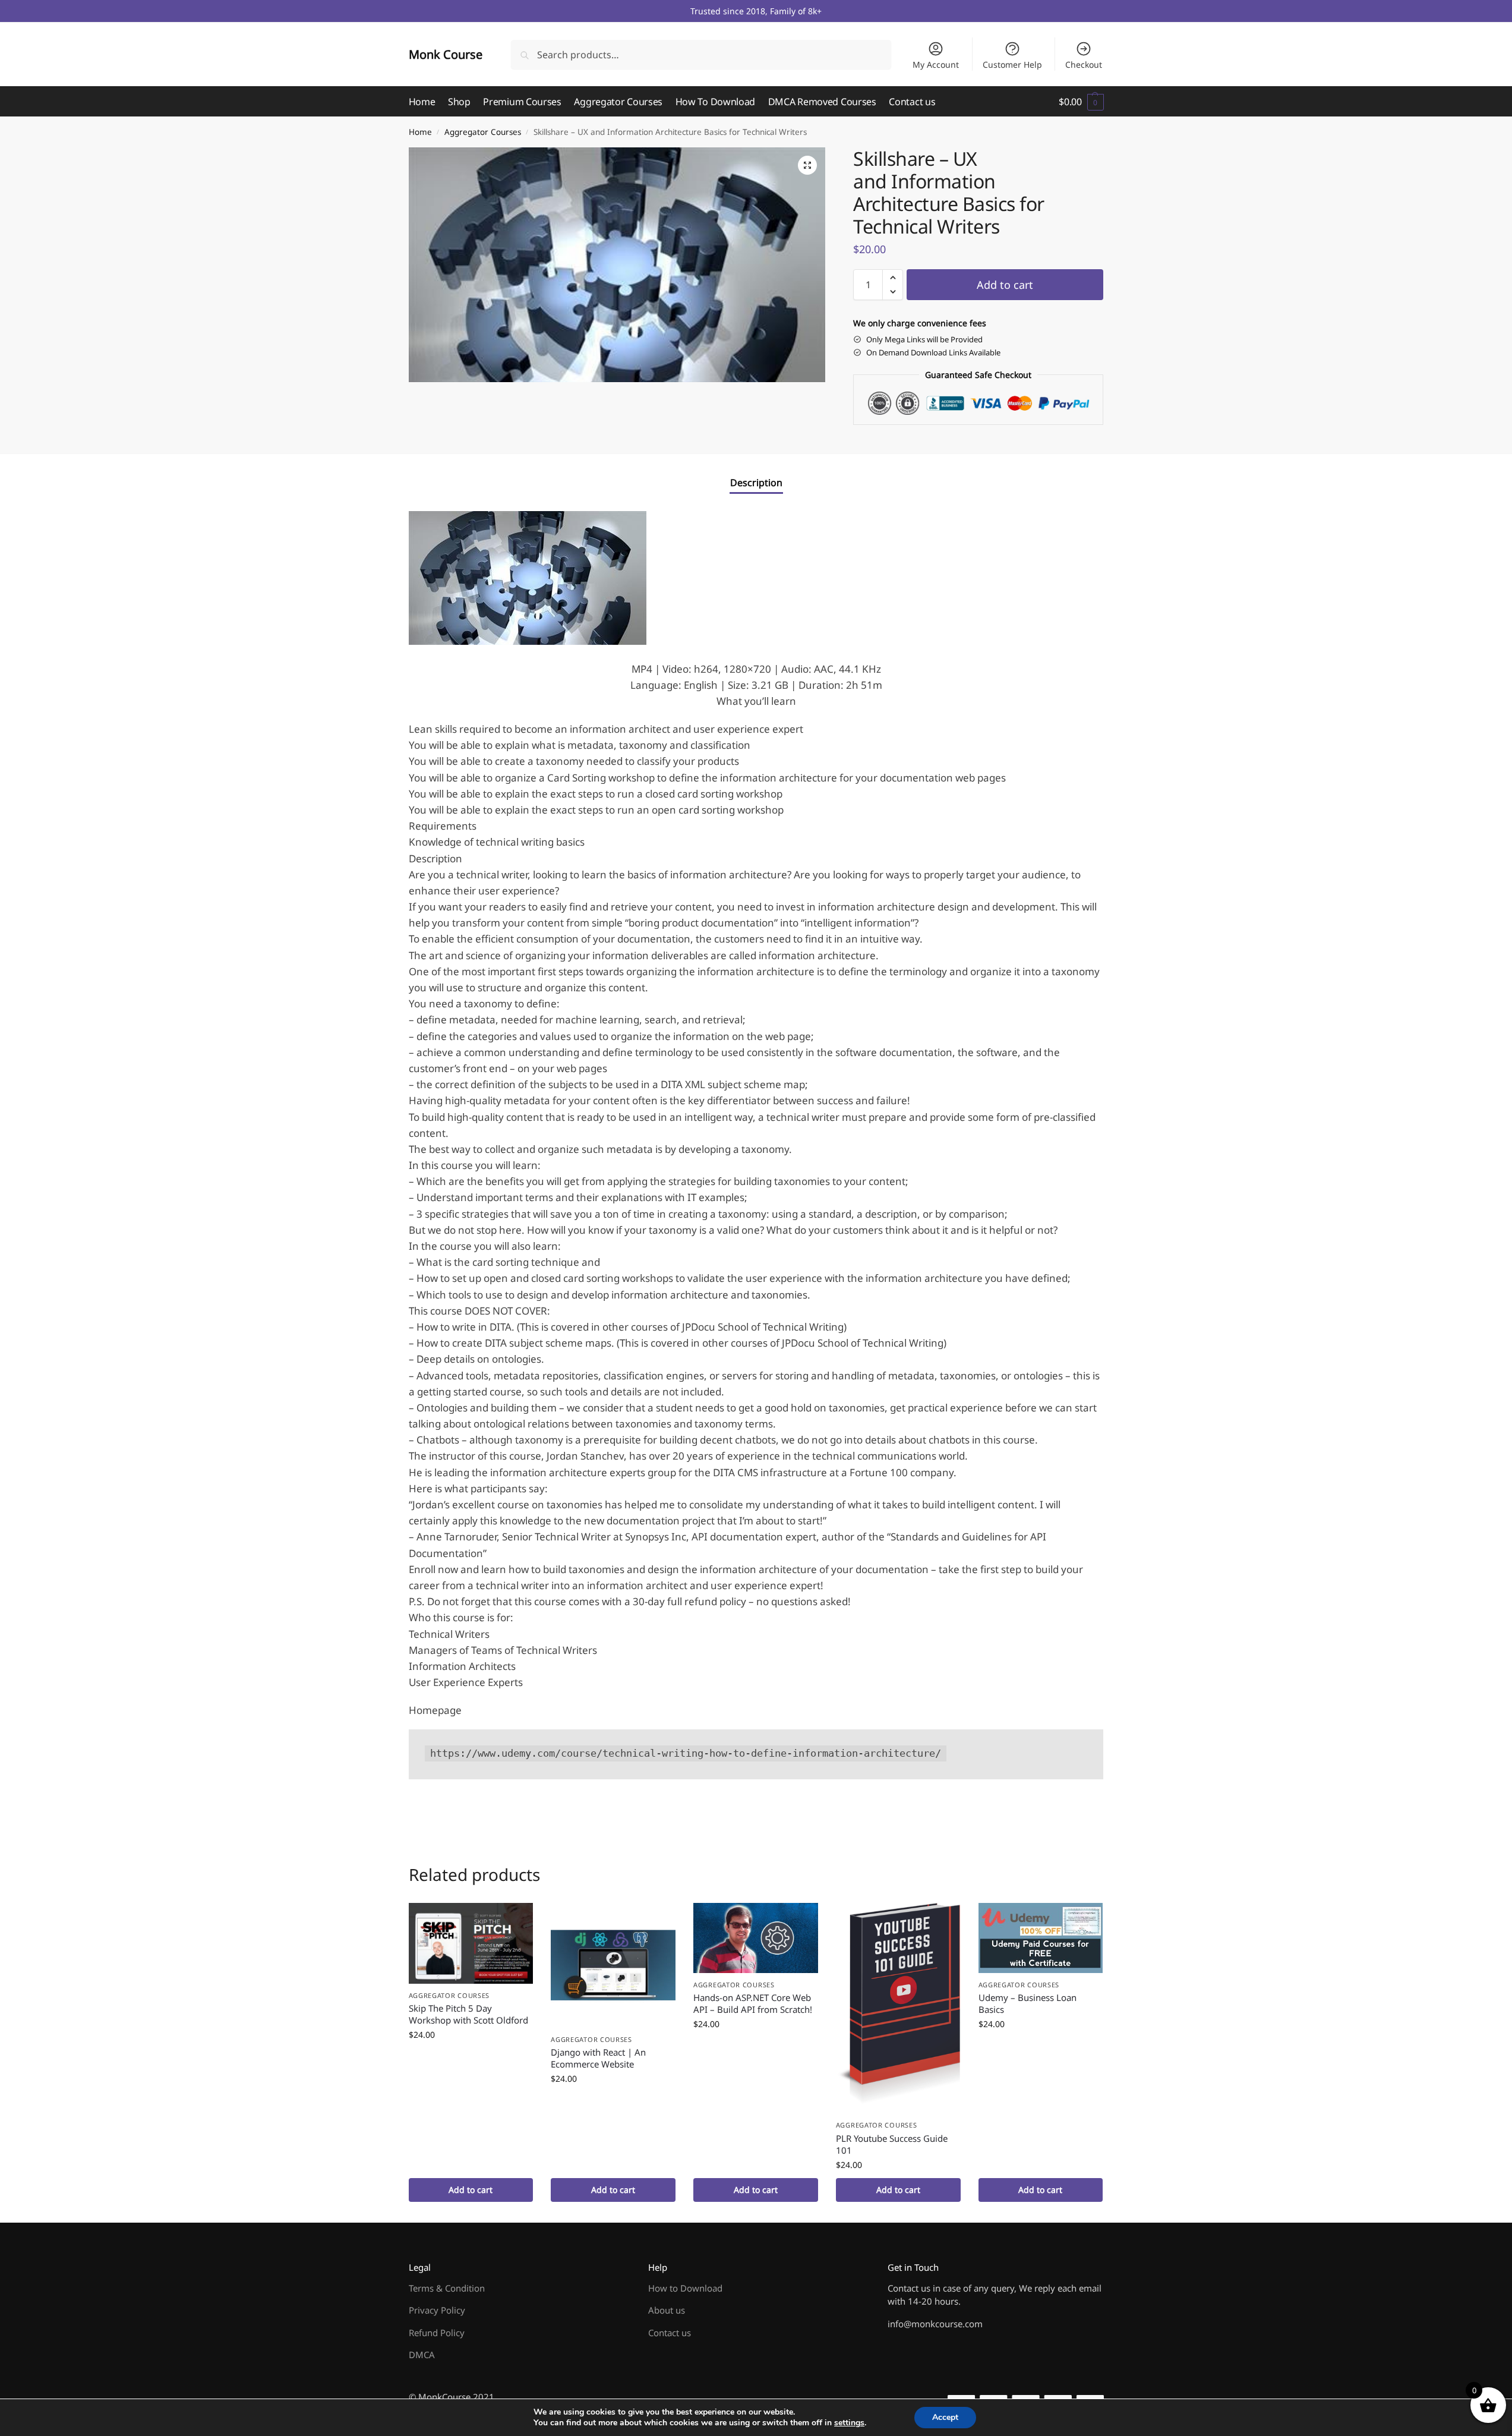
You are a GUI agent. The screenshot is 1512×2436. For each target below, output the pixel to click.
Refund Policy (437, 2333)
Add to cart (1005, 285)
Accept (945, 2417)
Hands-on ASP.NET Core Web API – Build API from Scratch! (753, 2003)
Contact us (670, 2333)
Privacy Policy (437, 2310)
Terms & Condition (447, 2288)
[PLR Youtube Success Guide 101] (898, 2008)
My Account (936, 64)
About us (667, 2310)
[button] (1081, 102)
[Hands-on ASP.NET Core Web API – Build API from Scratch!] (756, 1938)
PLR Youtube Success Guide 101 (892, 2144)
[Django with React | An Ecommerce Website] (613, 1965)
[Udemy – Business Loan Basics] (1041, 1938)
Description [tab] (756, 483)
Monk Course (446, 54)
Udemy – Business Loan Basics (1028, 2003)
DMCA (422, 2355)
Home (420, 132)
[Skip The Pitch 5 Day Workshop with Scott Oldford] (471, 1943)
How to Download (685, 2288)
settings (849, 2423)
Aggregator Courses (483, 132)
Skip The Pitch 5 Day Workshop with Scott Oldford (468, 2014)
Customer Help (1012, 64)
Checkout (1084, 64)
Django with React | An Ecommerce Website (598, 2058)
